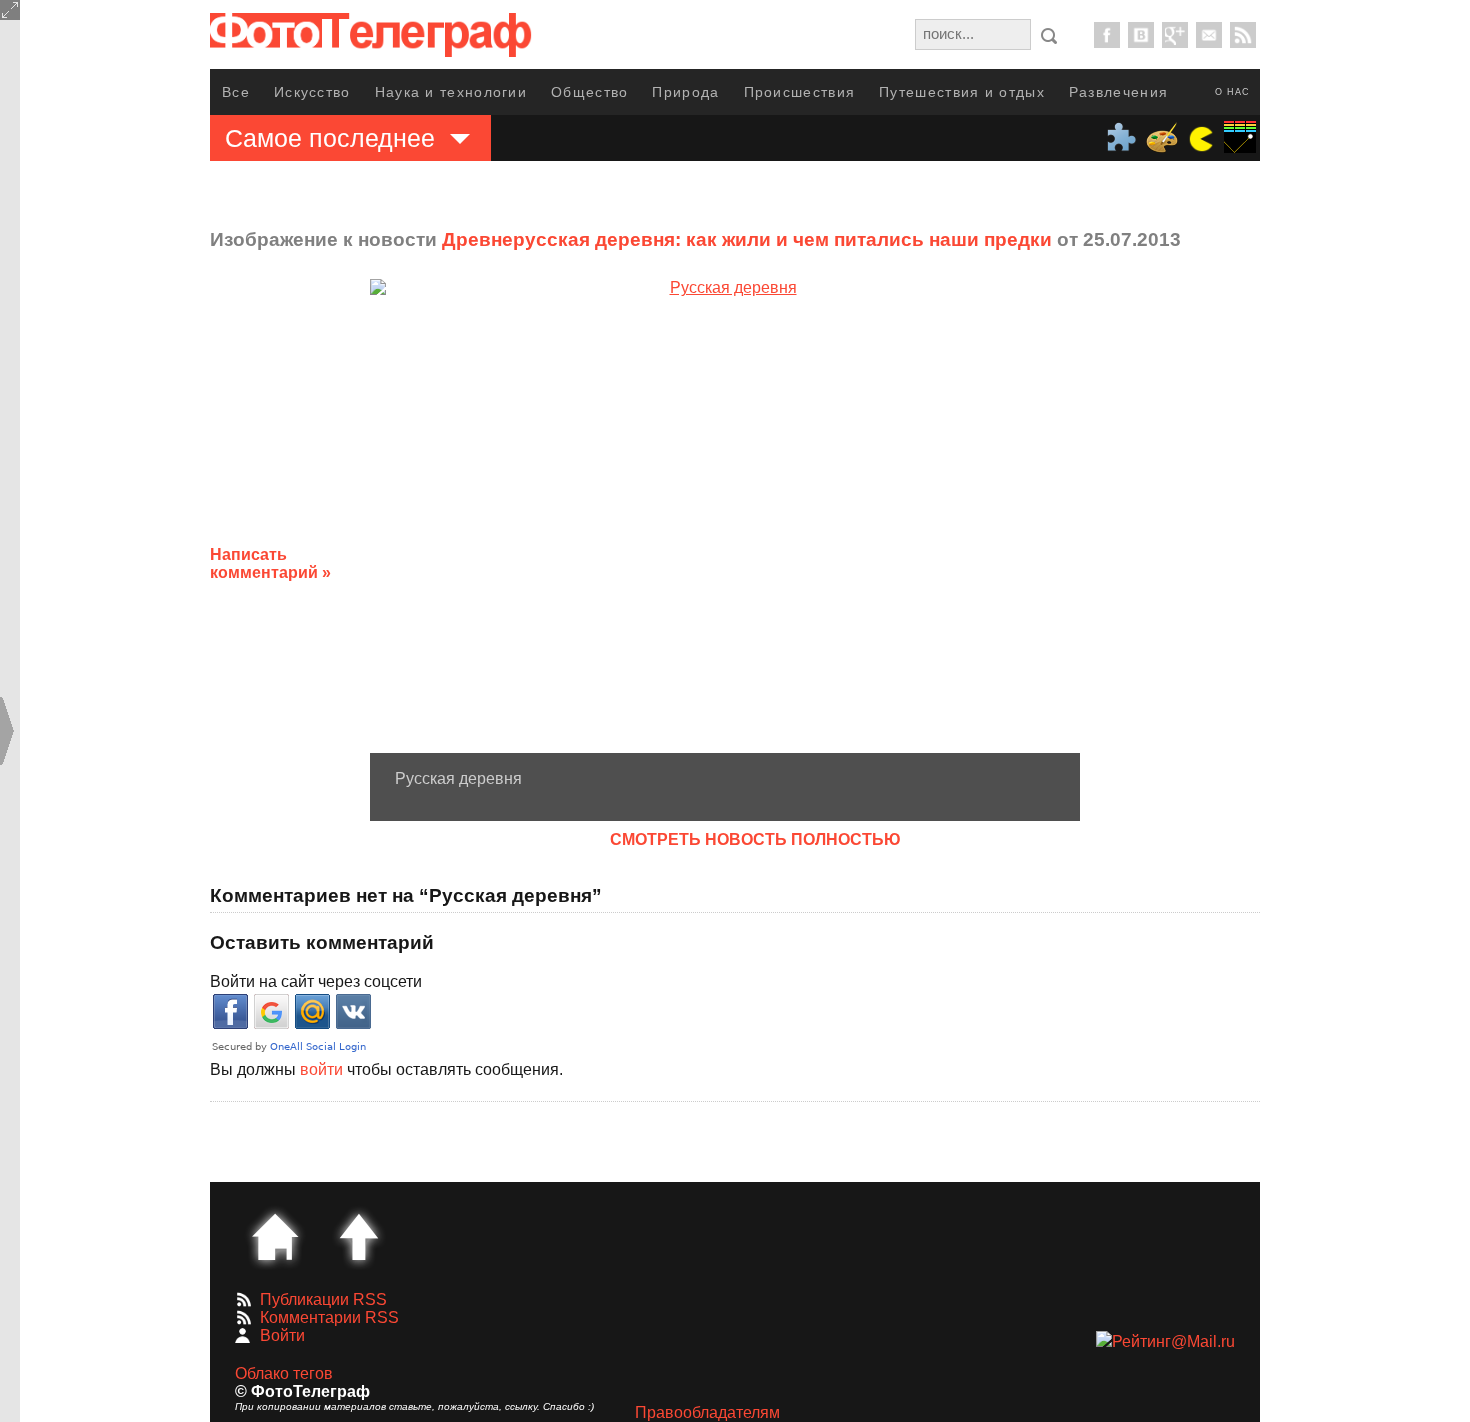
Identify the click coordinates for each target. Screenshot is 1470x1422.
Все (236, 92)
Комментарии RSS (329, 1317)
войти (321, 1069)
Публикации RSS (323, 1299)
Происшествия (800, 92)
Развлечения (1118, 92)
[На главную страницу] (275, 1237)
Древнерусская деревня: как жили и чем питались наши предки (747, 239)
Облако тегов (284, 1373)
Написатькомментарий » (270, 563)
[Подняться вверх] (359, 1237)
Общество (589, 92)
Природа (685, 92)
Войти (282, 1335)
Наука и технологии (451, 92)
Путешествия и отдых (962, 92)
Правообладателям (707, 1412)
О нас (1232, 92)
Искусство (312, 92)
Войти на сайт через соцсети (316, 981)
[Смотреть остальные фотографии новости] (725, 516)
